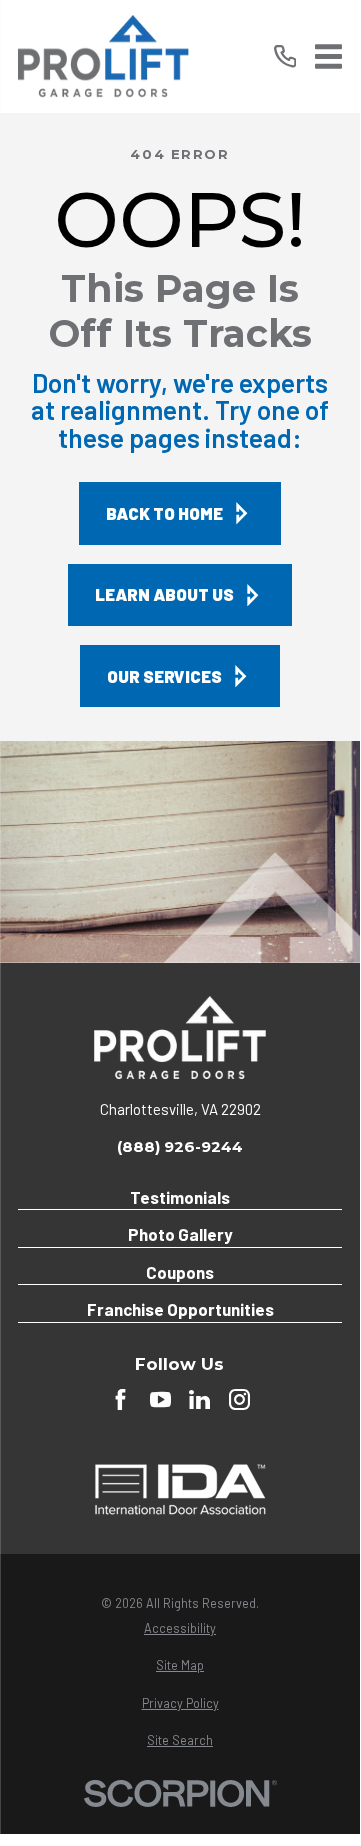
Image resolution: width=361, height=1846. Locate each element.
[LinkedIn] (199, 1399)
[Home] (103, 56)
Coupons (180, 1272)
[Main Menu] (328, 56)
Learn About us (164, 594)
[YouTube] (160, 1399)
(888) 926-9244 (180, 1146)
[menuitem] (180, 1628)
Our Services (164, 676)
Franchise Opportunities (180, 1309)
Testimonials (180, 1197)
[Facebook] (120, 1399)
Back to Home (164, 513)
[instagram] (239, 1399)
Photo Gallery (180, 1234)
